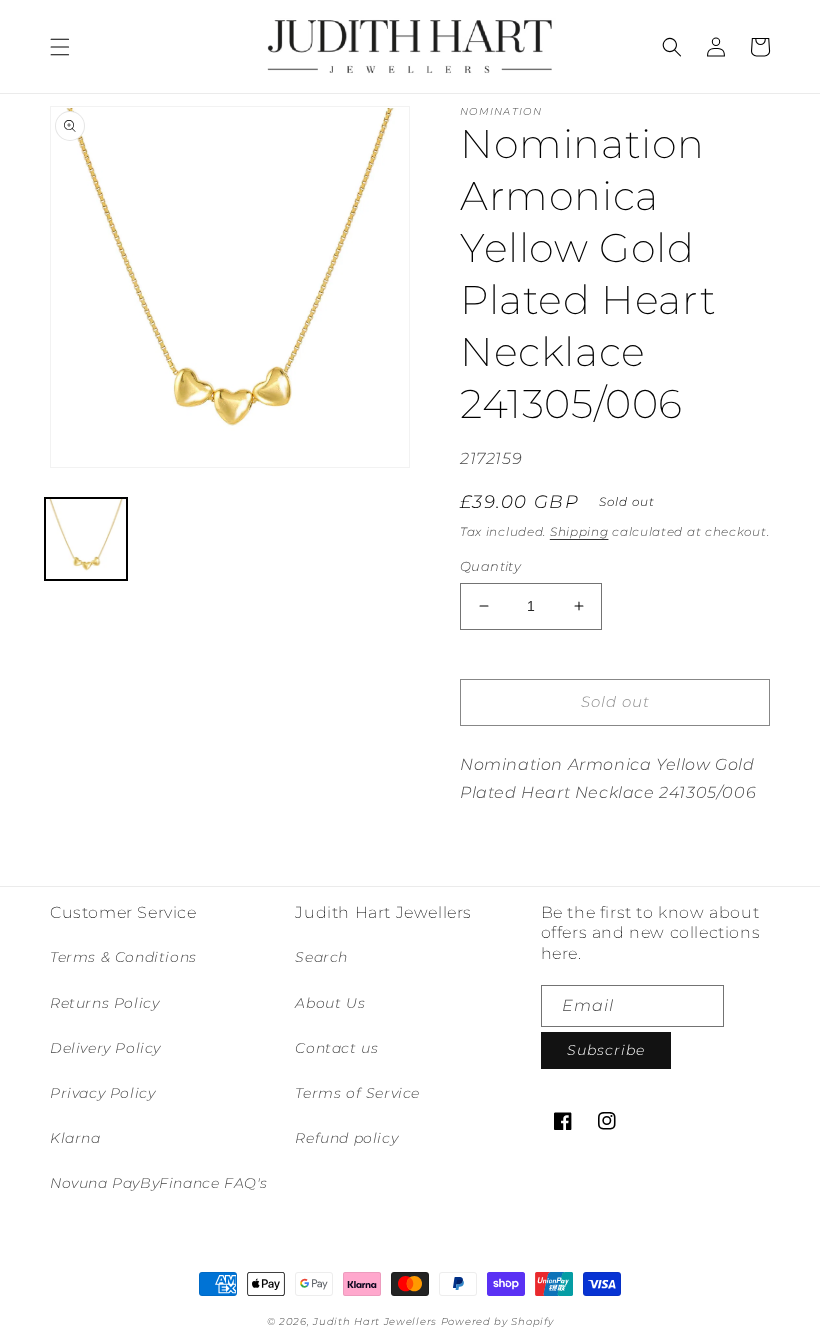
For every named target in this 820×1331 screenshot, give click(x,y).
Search (321, 957)
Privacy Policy (102, 1093)
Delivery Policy (105, 1048)
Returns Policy (104, 1003)
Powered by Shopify (497, 1321)
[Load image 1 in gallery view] (86, 539)
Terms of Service (357, 1093)
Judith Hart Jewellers (375, 1321)
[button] (60, 47)
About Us (330, 1003)
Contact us (336, 1048)
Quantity (490, 566)
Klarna (75, 1138)
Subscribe (606, 1050)
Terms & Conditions (123, 957)
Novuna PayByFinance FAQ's (159, 1183)
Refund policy (346, 1138)
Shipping (579, 531)
